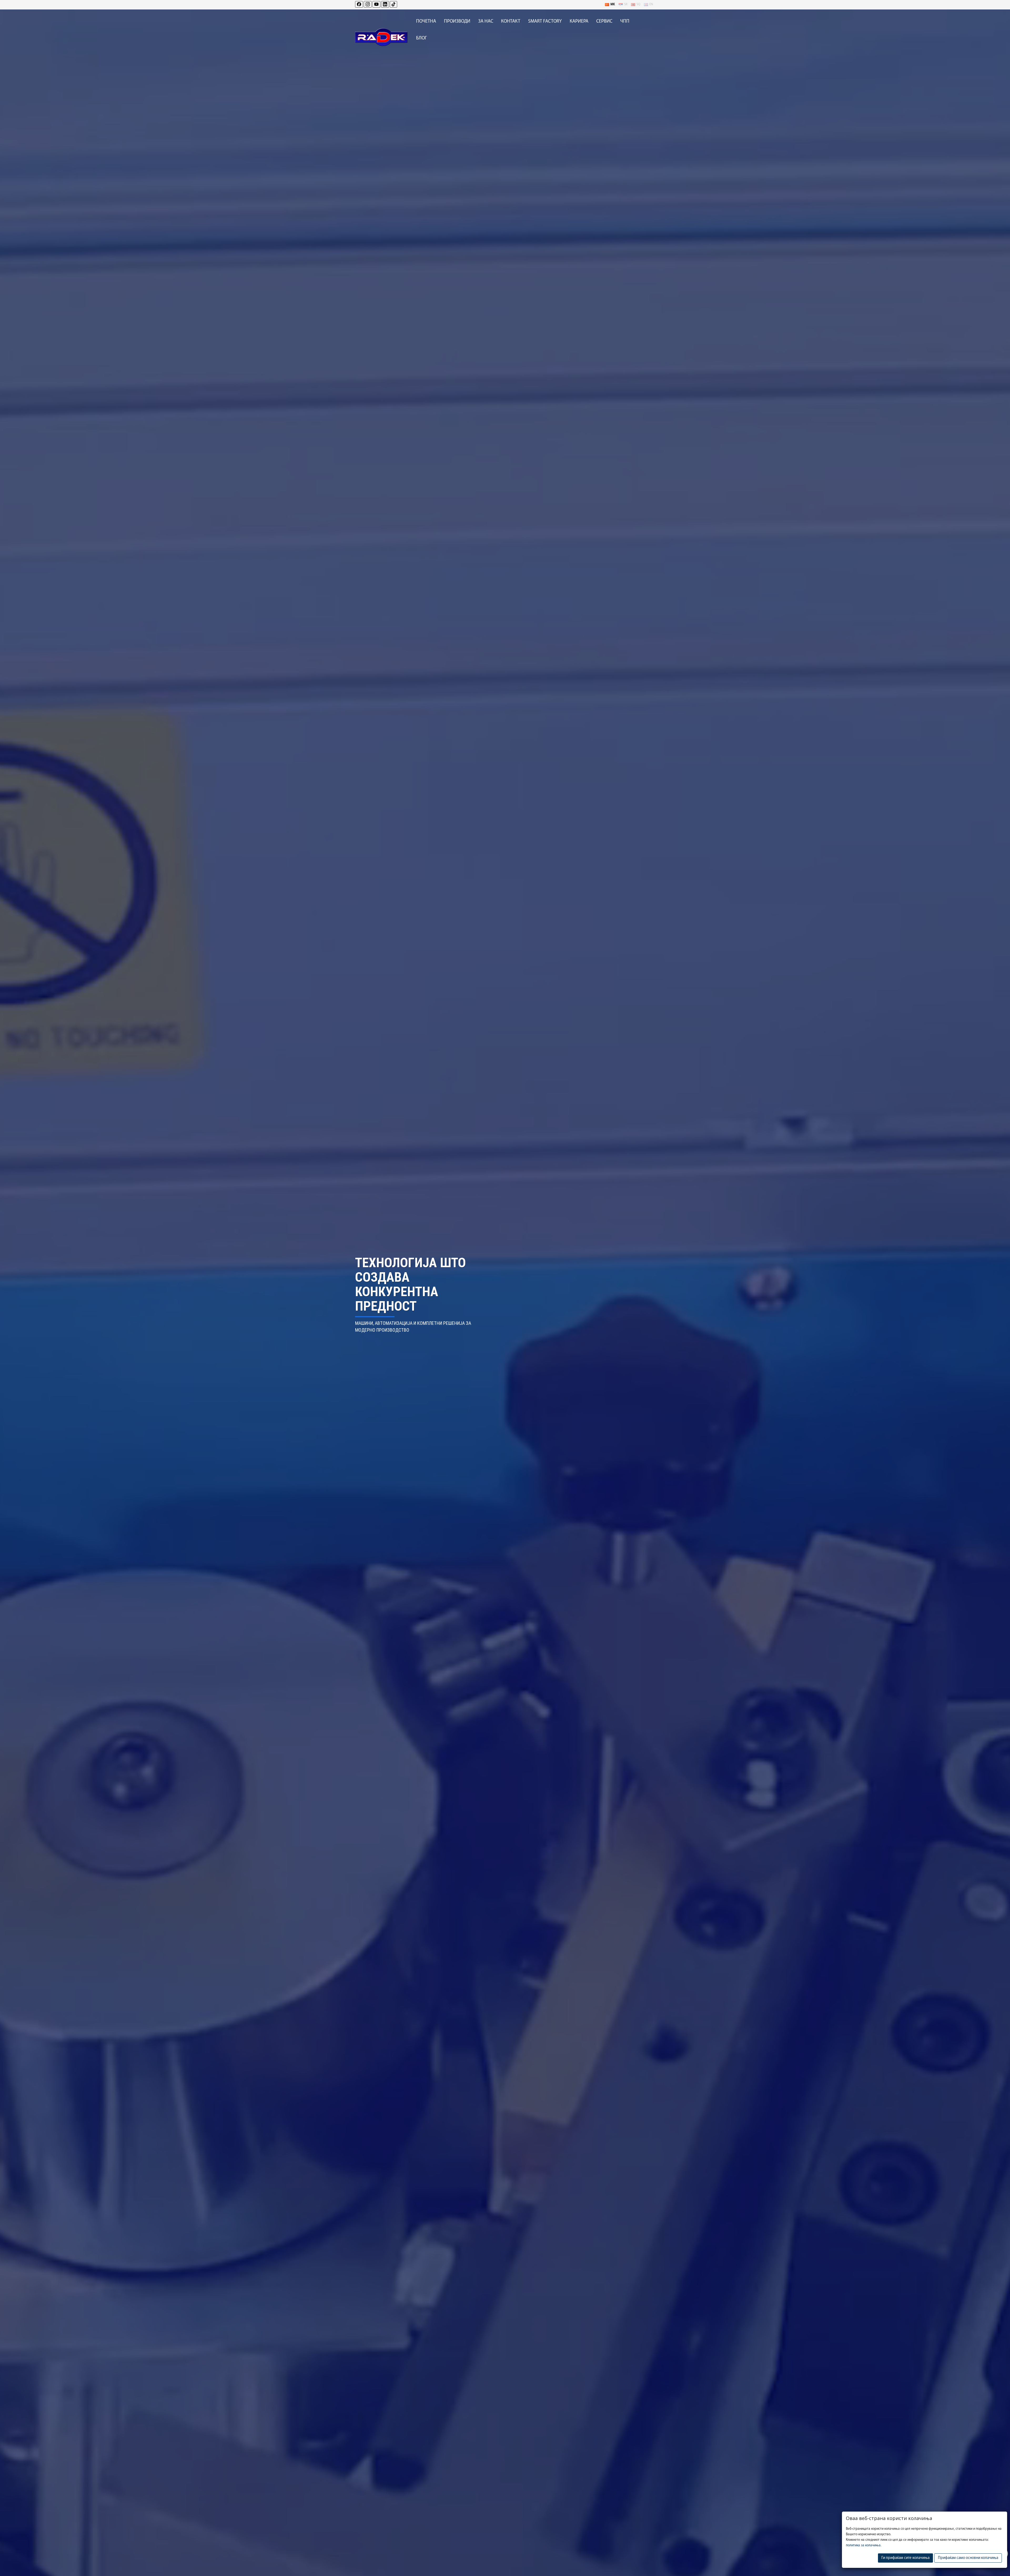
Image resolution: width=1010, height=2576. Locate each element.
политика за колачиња (863, 2545)
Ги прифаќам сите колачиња (905, 2558)
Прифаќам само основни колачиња (968, 2558)
